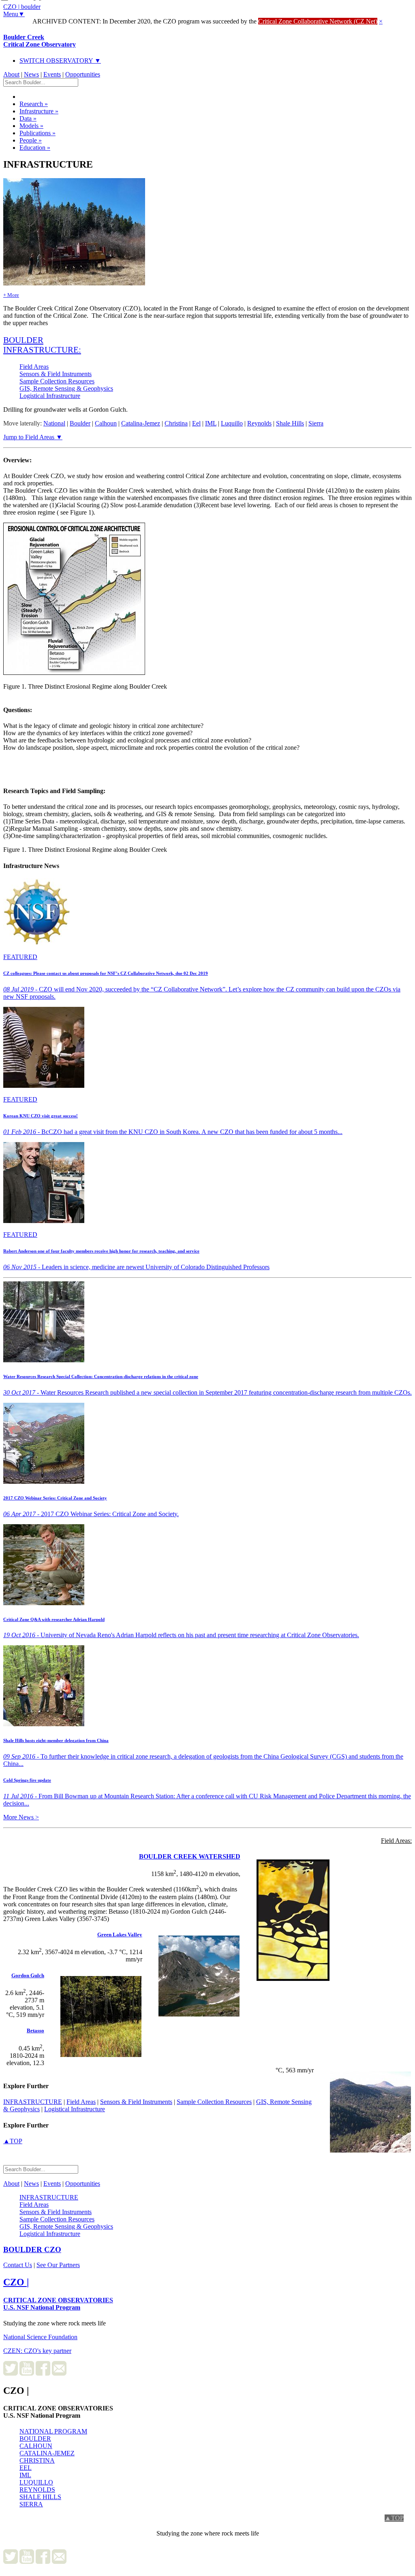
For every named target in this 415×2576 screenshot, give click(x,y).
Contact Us (18, 2265)
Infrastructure (39, 111)
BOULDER (35, 2439)
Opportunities (83, 74)
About (11, 74)
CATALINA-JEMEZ (47, 2453)
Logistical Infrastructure (50, 396)
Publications (37, 133)
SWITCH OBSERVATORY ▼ (60, 61)
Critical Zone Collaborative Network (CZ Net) (318, 21)
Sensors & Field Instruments (56, 374)
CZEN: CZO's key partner (37, 2351)
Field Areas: (396, 1841)
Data (28, 118)
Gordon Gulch (28, 1975)
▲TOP (13, 2141)
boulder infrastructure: (42, 345)
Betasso (35, 2030)
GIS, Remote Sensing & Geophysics (66, 388)
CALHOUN (36, 2446)
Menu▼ (14, 14)
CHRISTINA (37, 2460)
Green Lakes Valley (120, 1935)
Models (31, 126)
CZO (32, 2249)
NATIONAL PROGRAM (53, 2431)
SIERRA (31, 2504)
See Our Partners (58, 2265)
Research (34, 104)
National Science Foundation (40, 2337)
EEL (26, 2468)
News (31, 74)
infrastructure (33, 2102)
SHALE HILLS (40, 2497)
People (31, 140)
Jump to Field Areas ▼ (33, 437)
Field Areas (34, 367)
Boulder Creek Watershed (190, 1856)
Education (35, 148)
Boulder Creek (40, 41)
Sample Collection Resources (57, 381)
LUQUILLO (36, 2482)
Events (52, 74)
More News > (21, 1817)
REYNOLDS (37, 2490)
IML (25, 2475)
